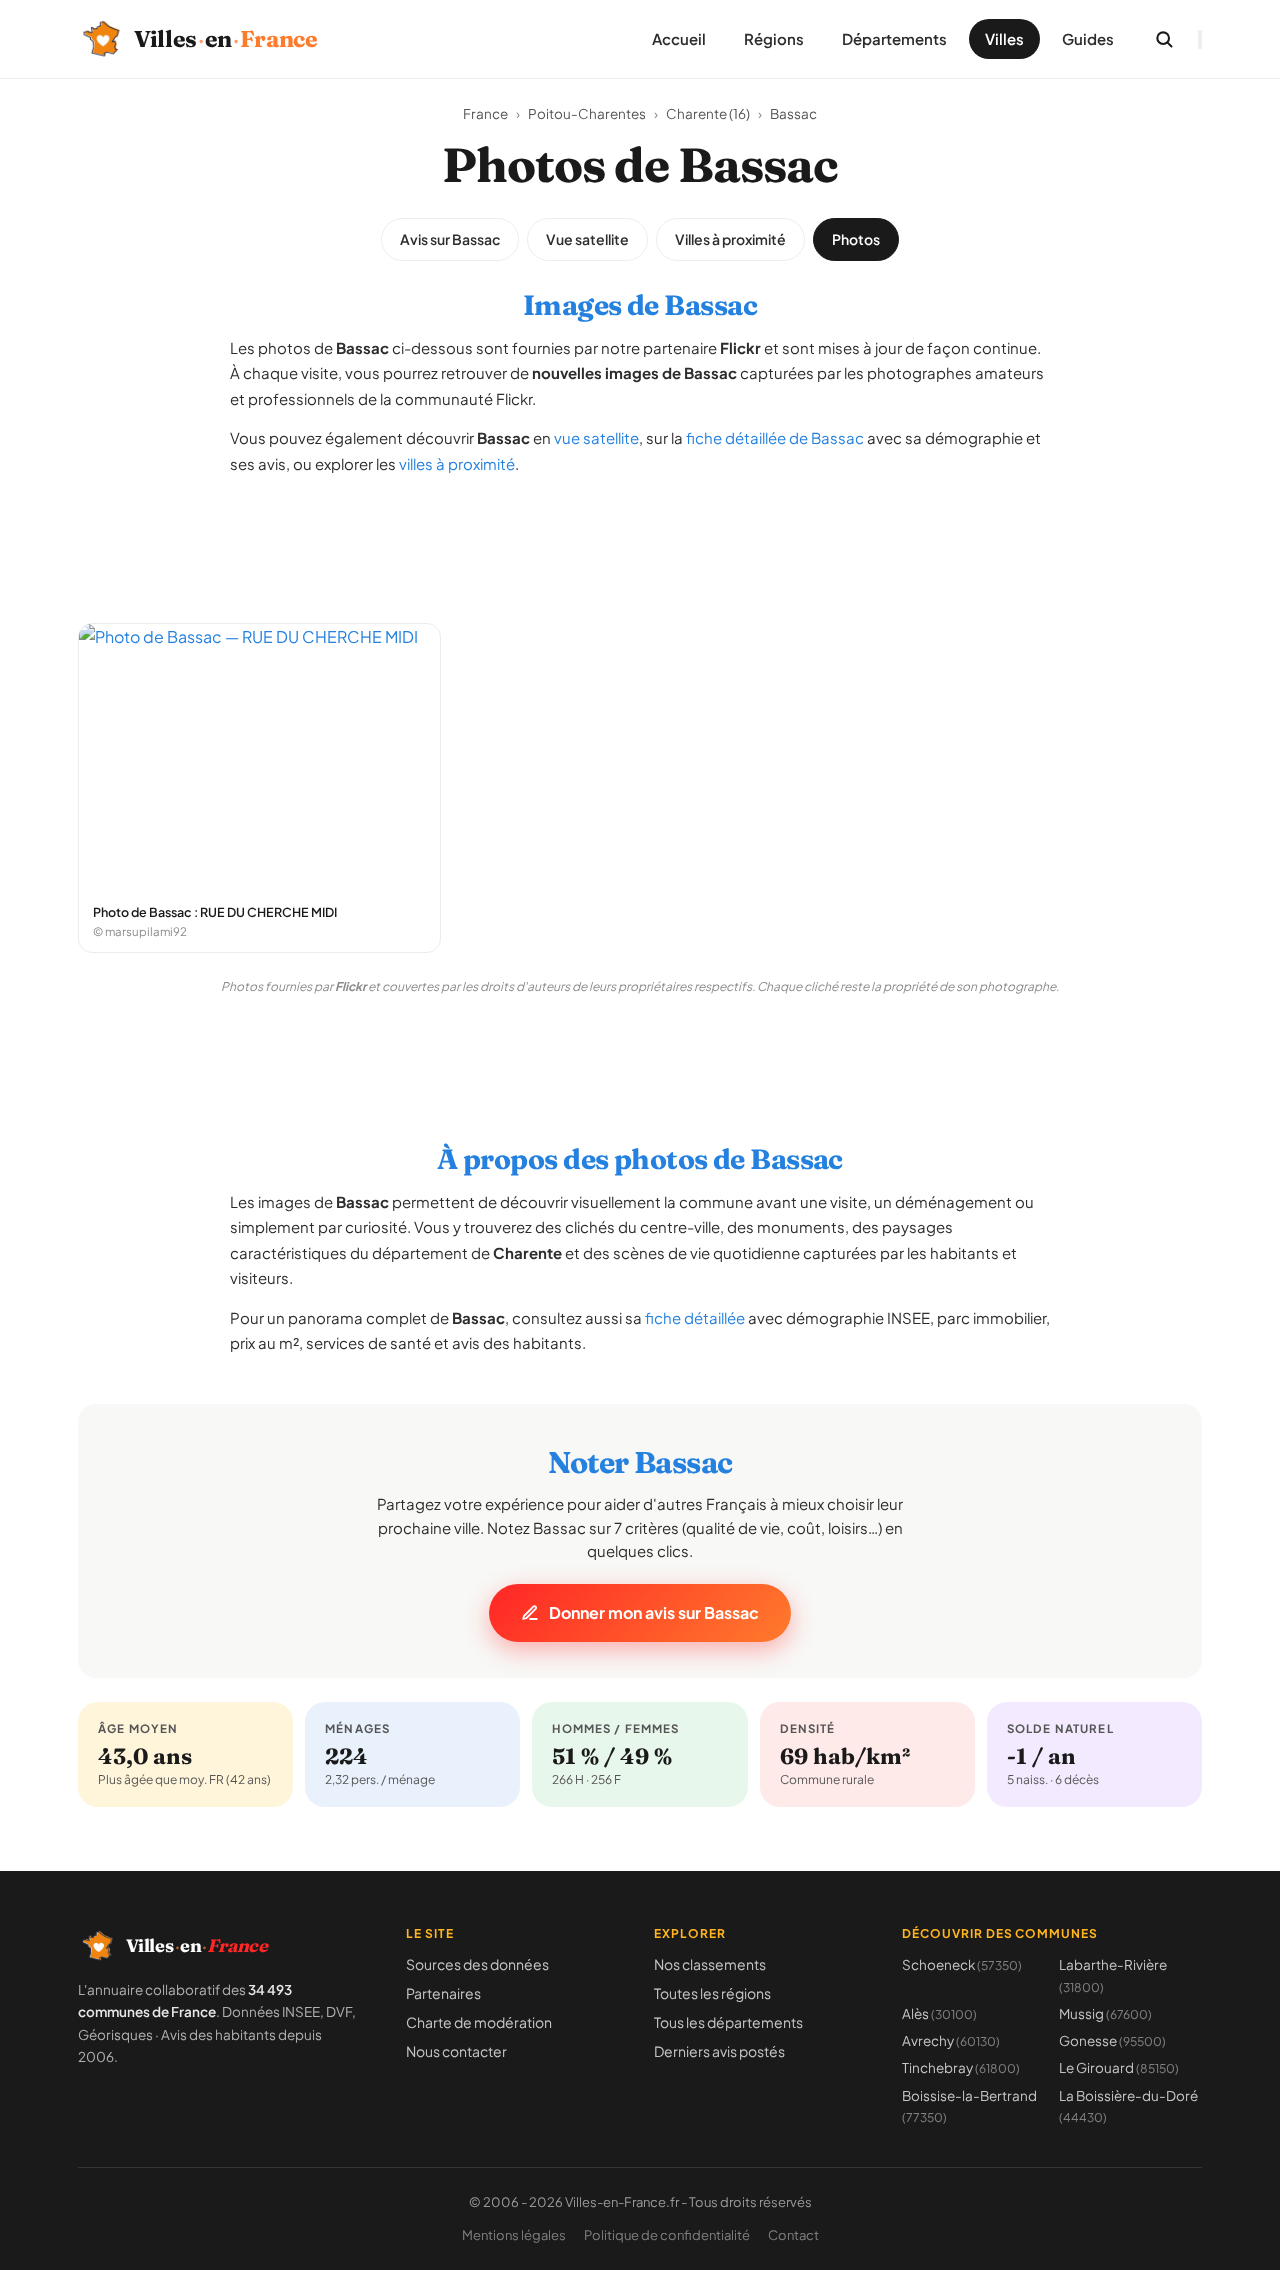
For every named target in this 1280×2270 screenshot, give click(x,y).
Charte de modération (479, 2022)
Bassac (793, 113)
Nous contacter (456, 2051)
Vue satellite (587, 239)
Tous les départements (728, 2022)
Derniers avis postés (719, 2051)
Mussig (1105, 2013)
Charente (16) (708, 113)
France (485, 113)
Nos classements (710, 1964)
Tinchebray (961, 2067)
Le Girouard (1119, 2067)
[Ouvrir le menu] (1200, 39)
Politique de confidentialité (667, 2235)
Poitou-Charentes (587, 113)
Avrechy (951, 2040)
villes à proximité (457, 463)
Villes (1004, 38)
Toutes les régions (712, 1993)
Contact (793, 2235)
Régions (774, 38)
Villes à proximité (730, 239)
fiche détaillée (695, 1317)
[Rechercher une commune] (1164, 39)
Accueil (679, 38)
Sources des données (477, 1964)
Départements (894, 38)
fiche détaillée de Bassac (775, 437)
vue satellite (596, 437)
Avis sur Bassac (450, 239)
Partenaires (443, 1993)
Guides (1088, 38)
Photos (856, 239)
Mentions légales (514, 2235)
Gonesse (1112, 2040)
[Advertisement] (640, 539)
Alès (939, 2013)
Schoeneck (962, 1964)
